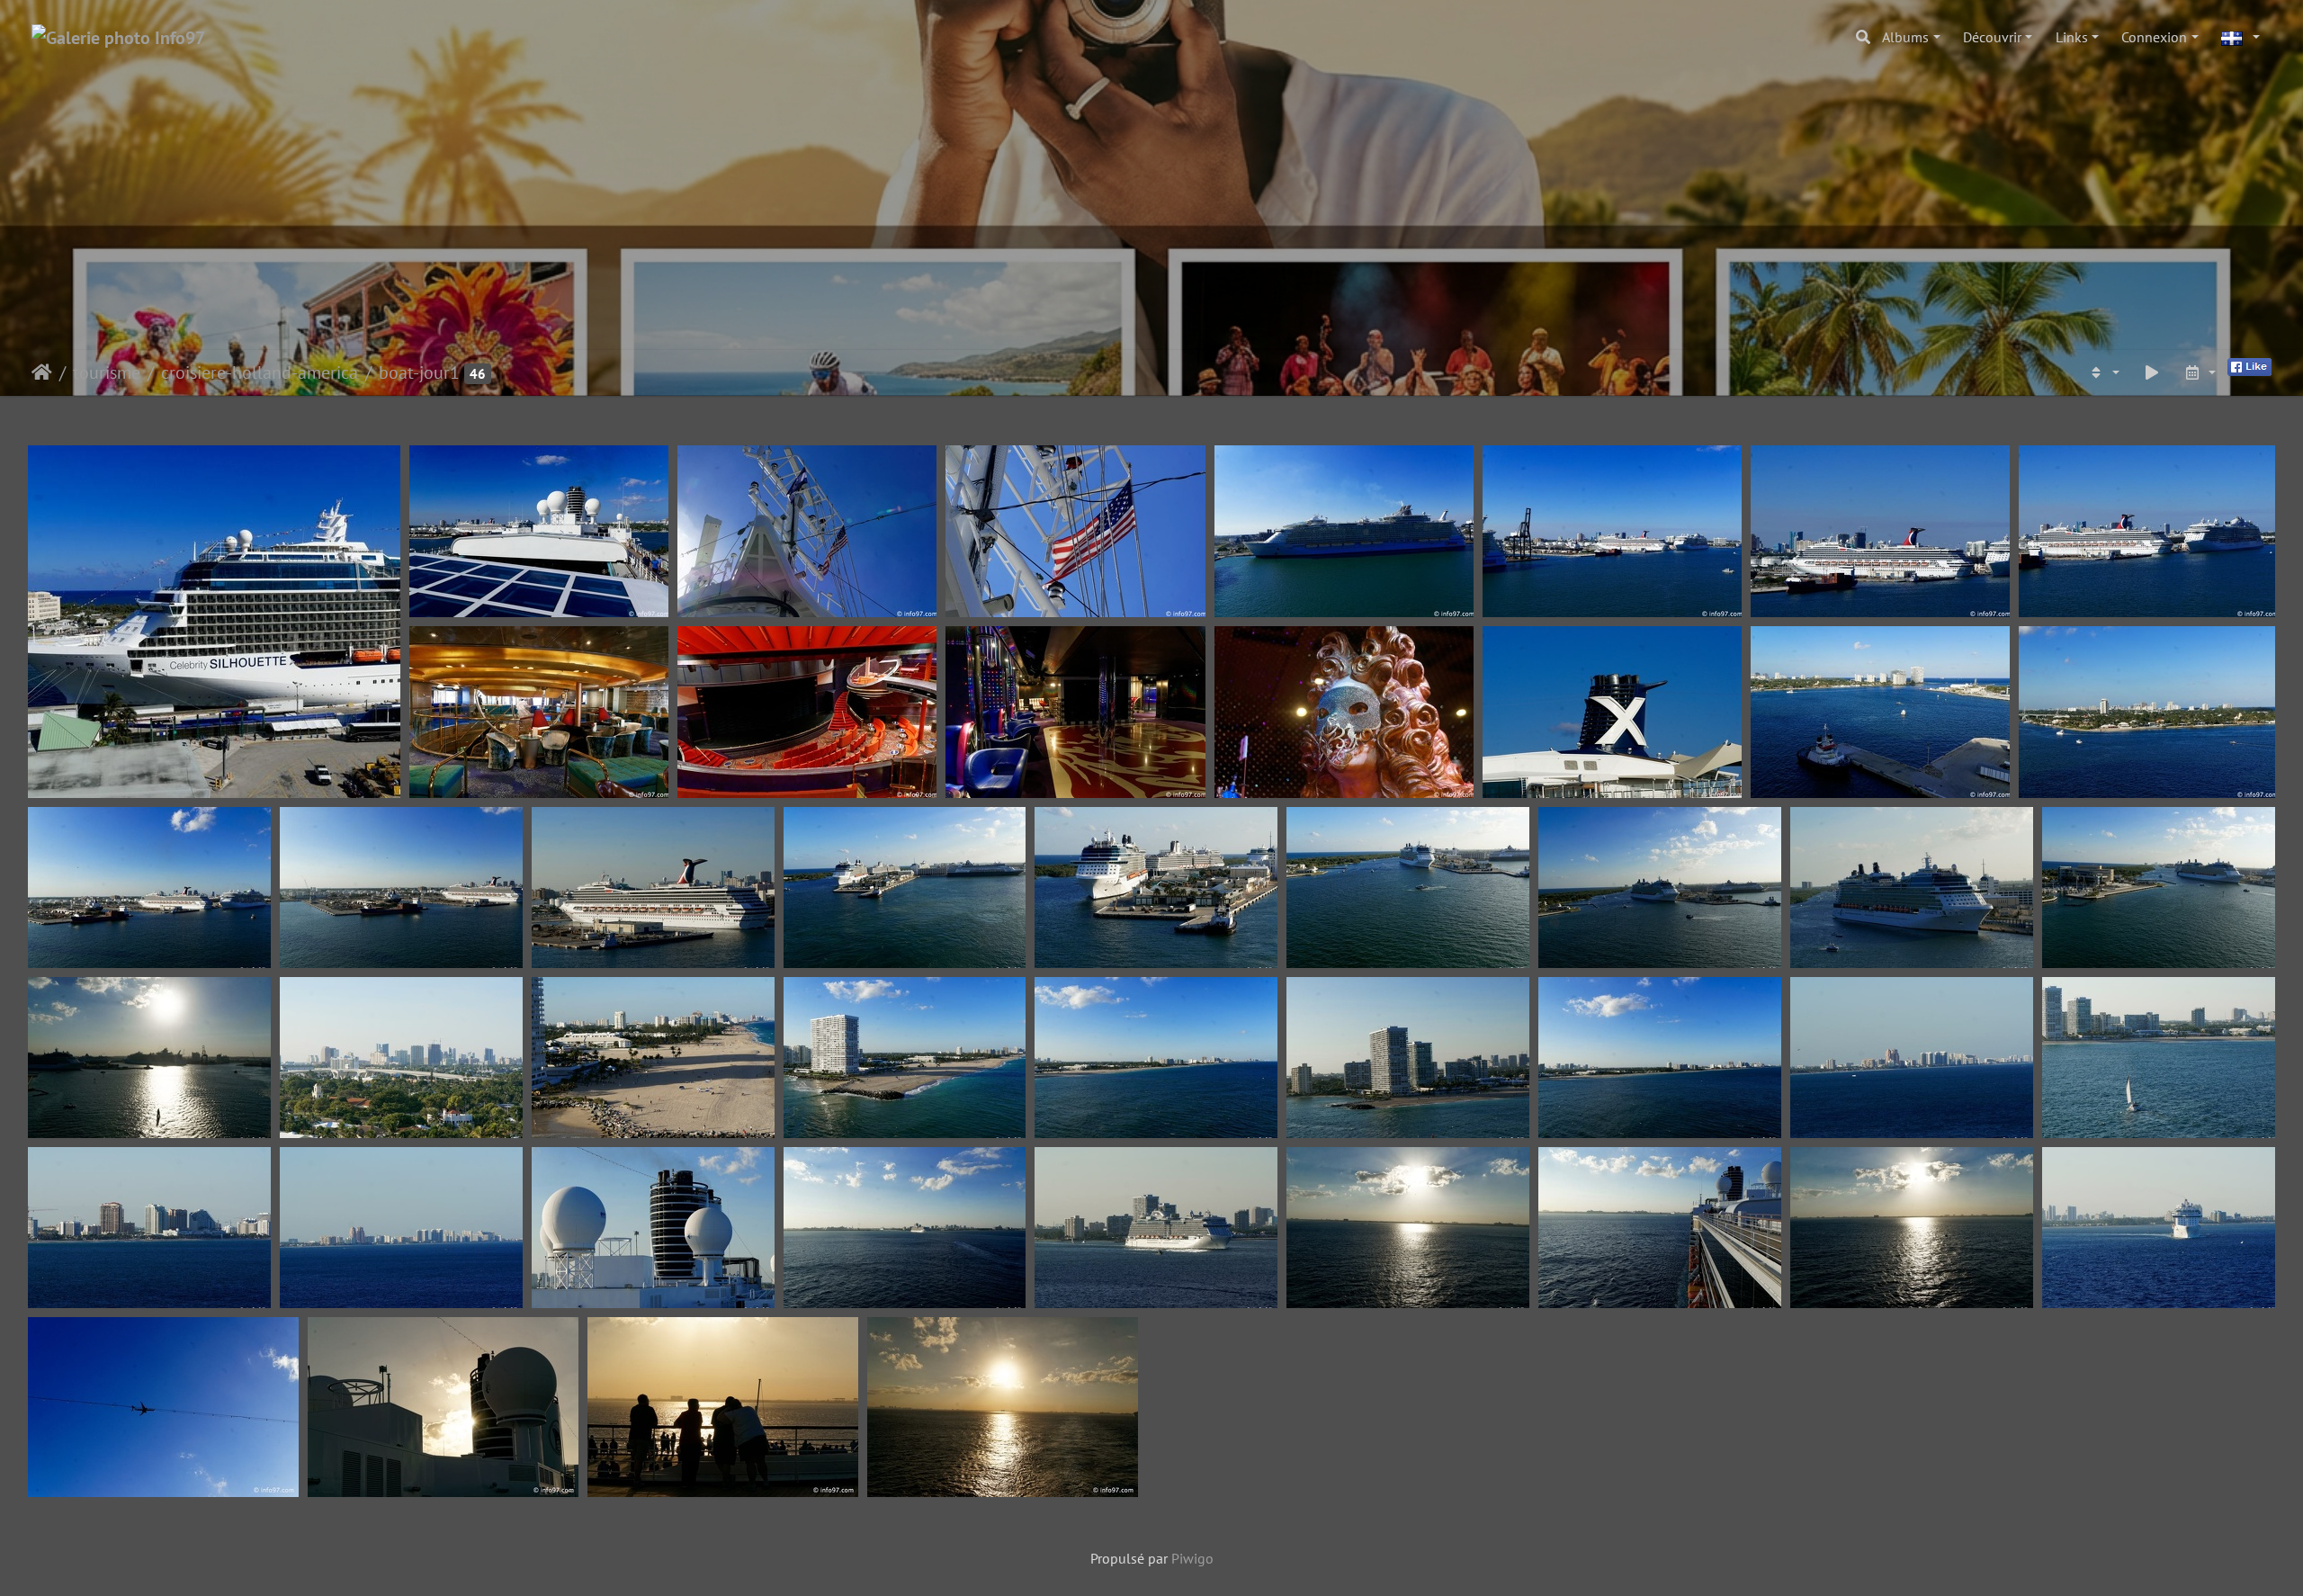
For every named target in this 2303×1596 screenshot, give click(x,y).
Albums (1905, 37)
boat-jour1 (419, 372)
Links (2072, 37)
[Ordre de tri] (2103, 372)
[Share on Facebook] (2249, 365)
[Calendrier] (2200, 372)
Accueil (42, 372)
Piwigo (1192, 1558)
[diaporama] (2152, 372)
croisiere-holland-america (260, 372)
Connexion (2154, 37)
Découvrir (1992, 37)
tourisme (107, 372)
